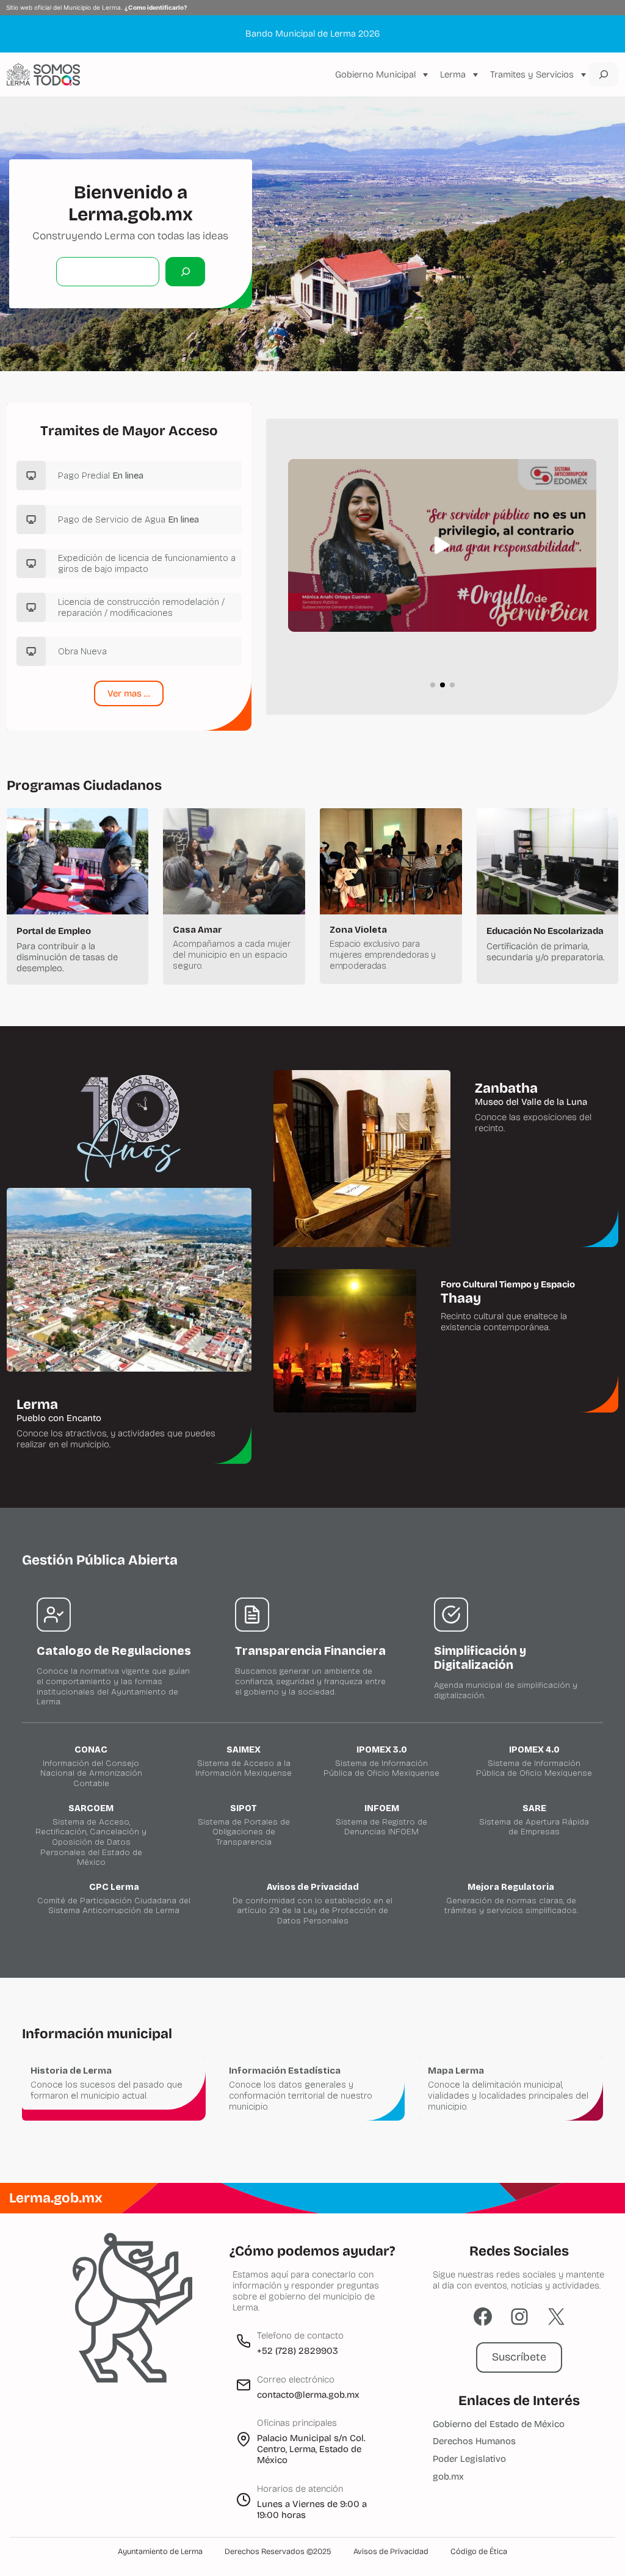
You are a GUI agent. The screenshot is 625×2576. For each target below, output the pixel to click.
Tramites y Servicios (532, 74)
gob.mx (448, 2477)
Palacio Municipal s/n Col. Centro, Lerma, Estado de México (311, 2449)
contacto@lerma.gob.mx (308, 2395)
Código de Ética (479, 2552)
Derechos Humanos (474, 2441)
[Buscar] (185, 271)
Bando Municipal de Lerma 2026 (312, 34)
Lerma (453, 74)
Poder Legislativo (469, 2459)
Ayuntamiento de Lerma (160, 2552)
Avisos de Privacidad (391, 2552)
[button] (443, 546)
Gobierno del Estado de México (499, 2424)
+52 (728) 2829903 (298, 2351)
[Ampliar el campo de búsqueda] (604, 74)
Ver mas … (129, 693)
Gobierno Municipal (375, 74)
